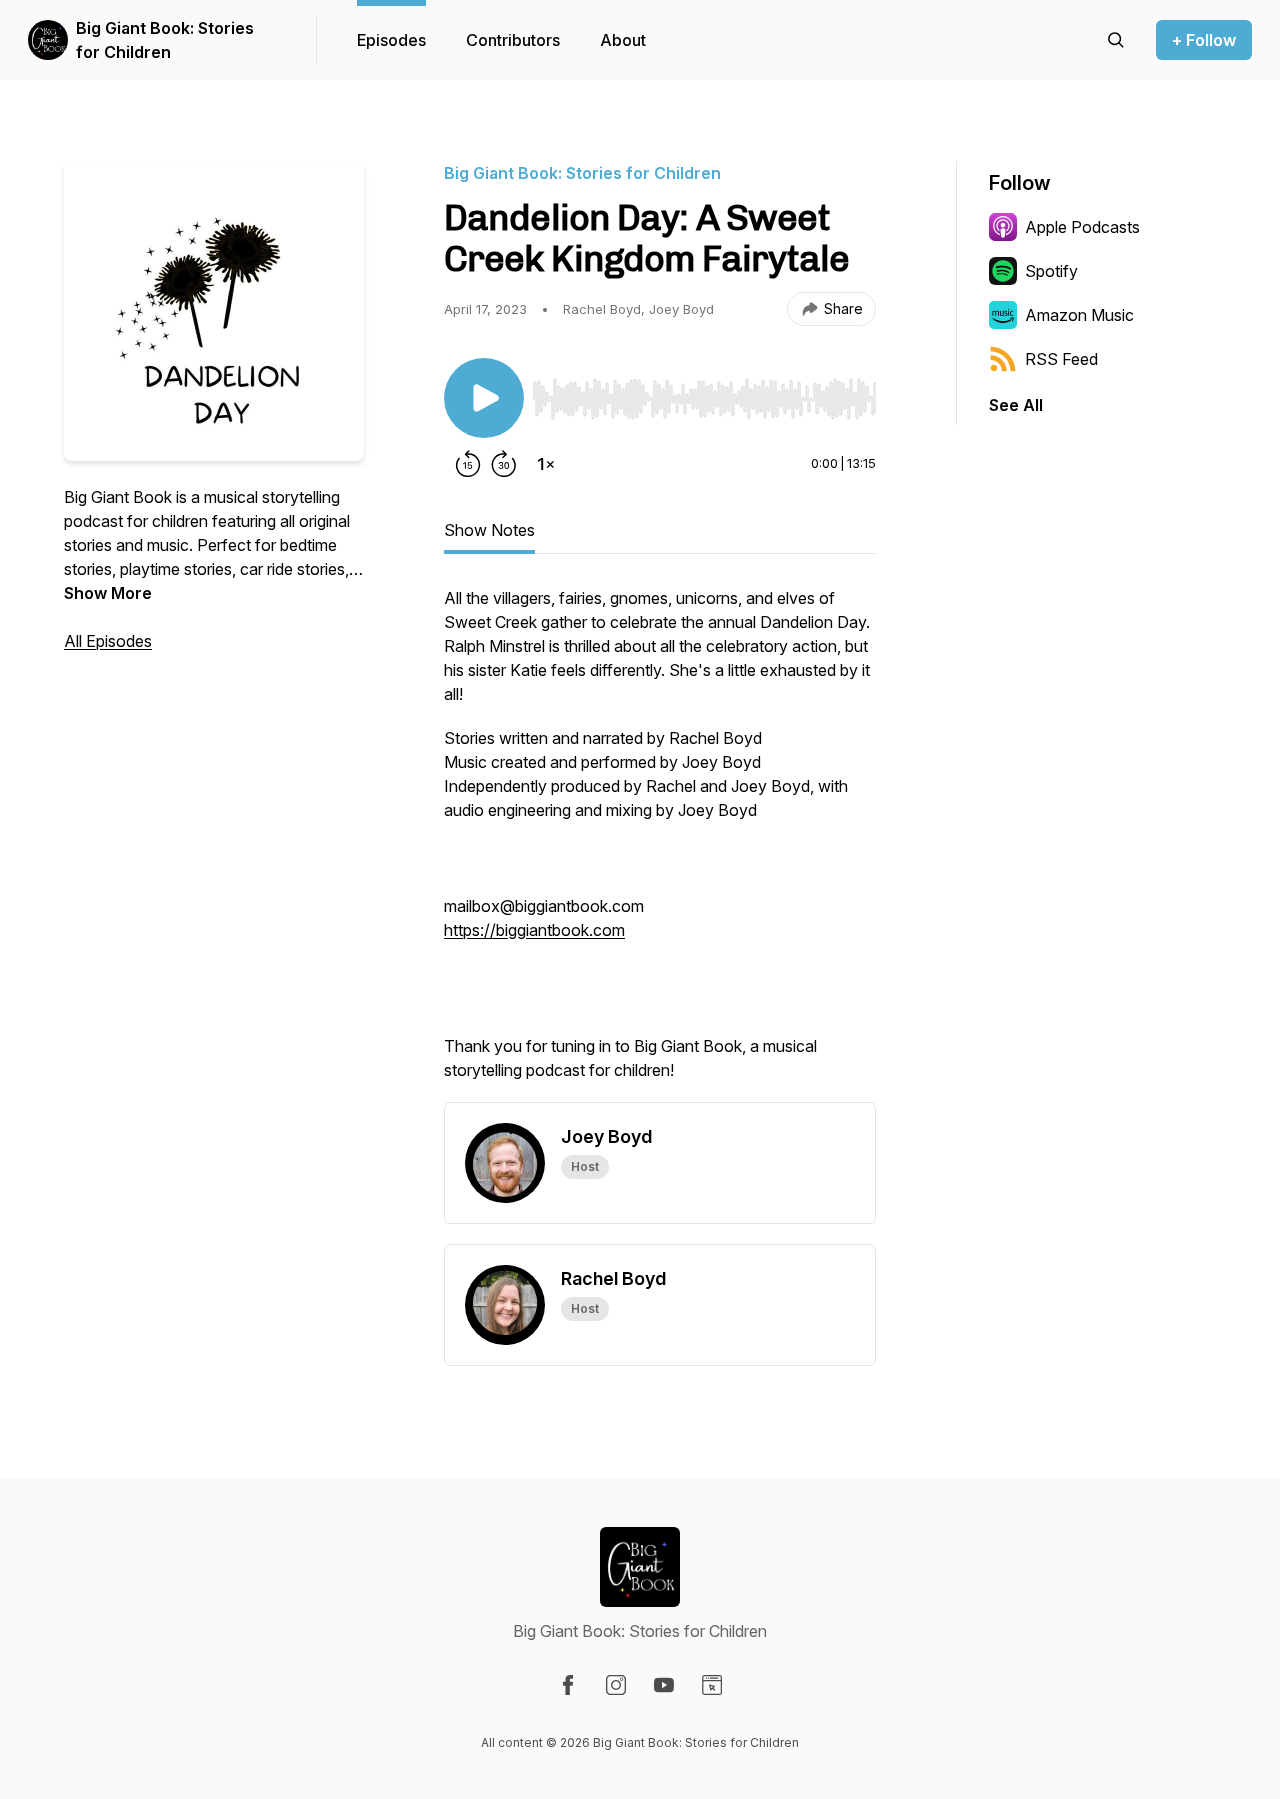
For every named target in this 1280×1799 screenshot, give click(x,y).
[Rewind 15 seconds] (468, 464)
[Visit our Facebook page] (568, 1685)
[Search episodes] (1116, 40)
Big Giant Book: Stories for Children (165, 40)
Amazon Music (1079, 315)
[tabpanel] (660, 844)
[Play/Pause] (484, 398)
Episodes (391, 40)
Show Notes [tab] (489, 530)
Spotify (1051, 271)
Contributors (513, 40)
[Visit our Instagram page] (616, 1685)
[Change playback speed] (546, 464)
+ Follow (1204, 40)
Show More (108, 593)
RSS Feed (1061, 359)
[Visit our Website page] (712, 1685)
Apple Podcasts (1082, 227)
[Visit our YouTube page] (664, 1685)
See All (1016, 405)
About (623, 40)
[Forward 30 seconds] (504, 464)
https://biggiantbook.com (534, 930)
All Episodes (108, 641)
